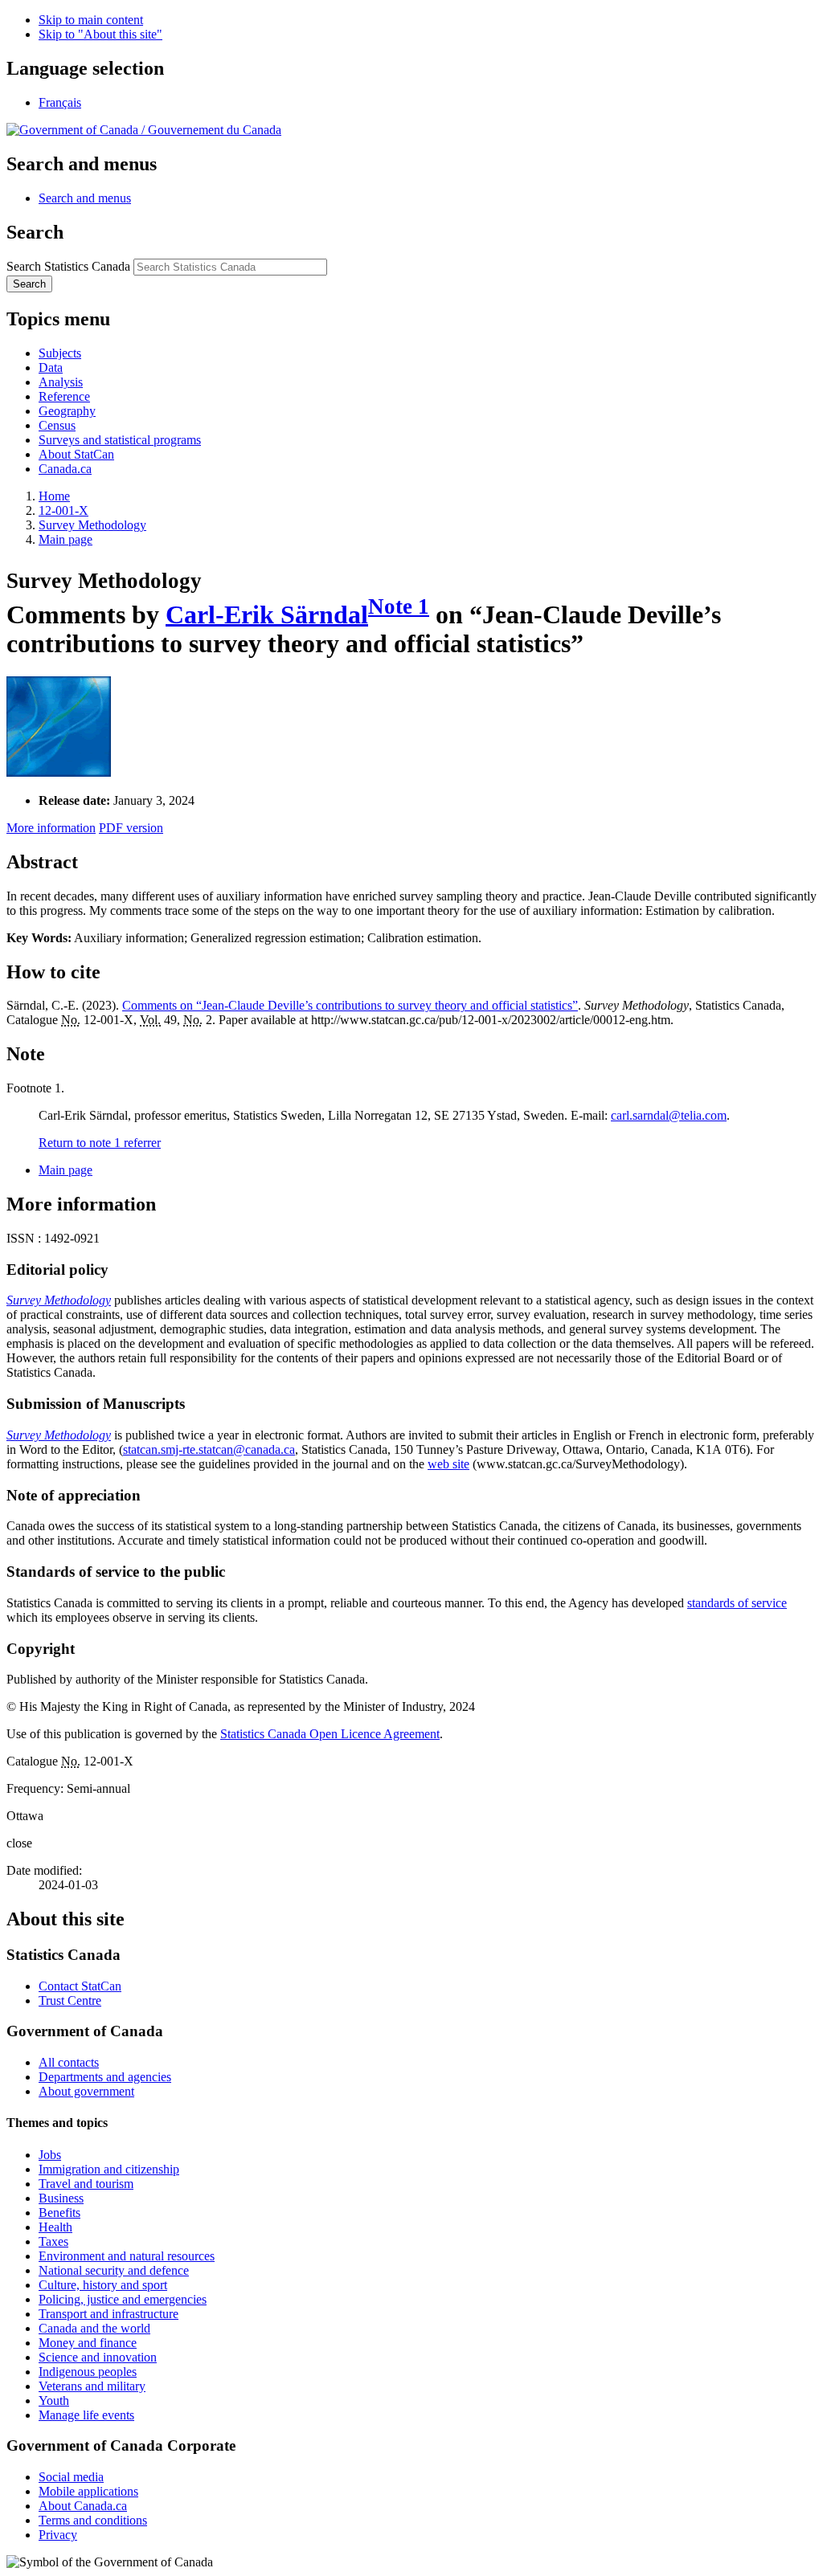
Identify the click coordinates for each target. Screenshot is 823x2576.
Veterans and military (92, 2386)
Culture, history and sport (103, 2285)
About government (86, 2091)
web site (448, 1464)
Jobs (50, 2155)
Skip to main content (91, 20)
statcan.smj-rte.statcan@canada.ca (209, 1449)
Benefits (59, 2213)
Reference (64, 396)
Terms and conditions (93, 2520)
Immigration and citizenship (109, 2169)
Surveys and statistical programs (120, 440)
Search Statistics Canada (68, 266)
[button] (85, 198)
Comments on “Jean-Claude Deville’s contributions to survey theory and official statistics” (350, 1005)
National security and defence (114, 2270)
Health (55, 2227)
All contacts (69, 2062)
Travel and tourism (86, 2184)
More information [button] (51, 828)
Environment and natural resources (127, 2256)
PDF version (131, 828)
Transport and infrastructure (109, 2314)
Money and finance (88, 2343)
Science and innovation (98, 2357)
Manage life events (86, 2415)
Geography (67, 411)
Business (61, 2198)
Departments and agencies (105, 2077)
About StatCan (76, 454)
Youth (54, 2400)
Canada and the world (94, 2328)
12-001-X (63, 510)
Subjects (60, 353)
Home (54, 496)
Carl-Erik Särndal (267, 614)
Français (60, 102)
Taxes (53, 2241)
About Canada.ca (83, 2506)
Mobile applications (88, 2491)
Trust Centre (70, 2000)
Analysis (61, 382)
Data (51, 367)
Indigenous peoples (88, 2372)
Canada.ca (65, 469)
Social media (71, 2477)
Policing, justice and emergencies (123, 2299)
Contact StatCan (80, 1986)
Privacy (58, 2535)
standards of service (737, 1603)
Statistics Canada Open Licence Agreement (330, 1734)
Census (57, 425)
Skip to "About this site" (100, 34)
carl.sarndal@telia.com (669, 1115)
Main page (66, 539)
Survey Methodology (92, 525)
